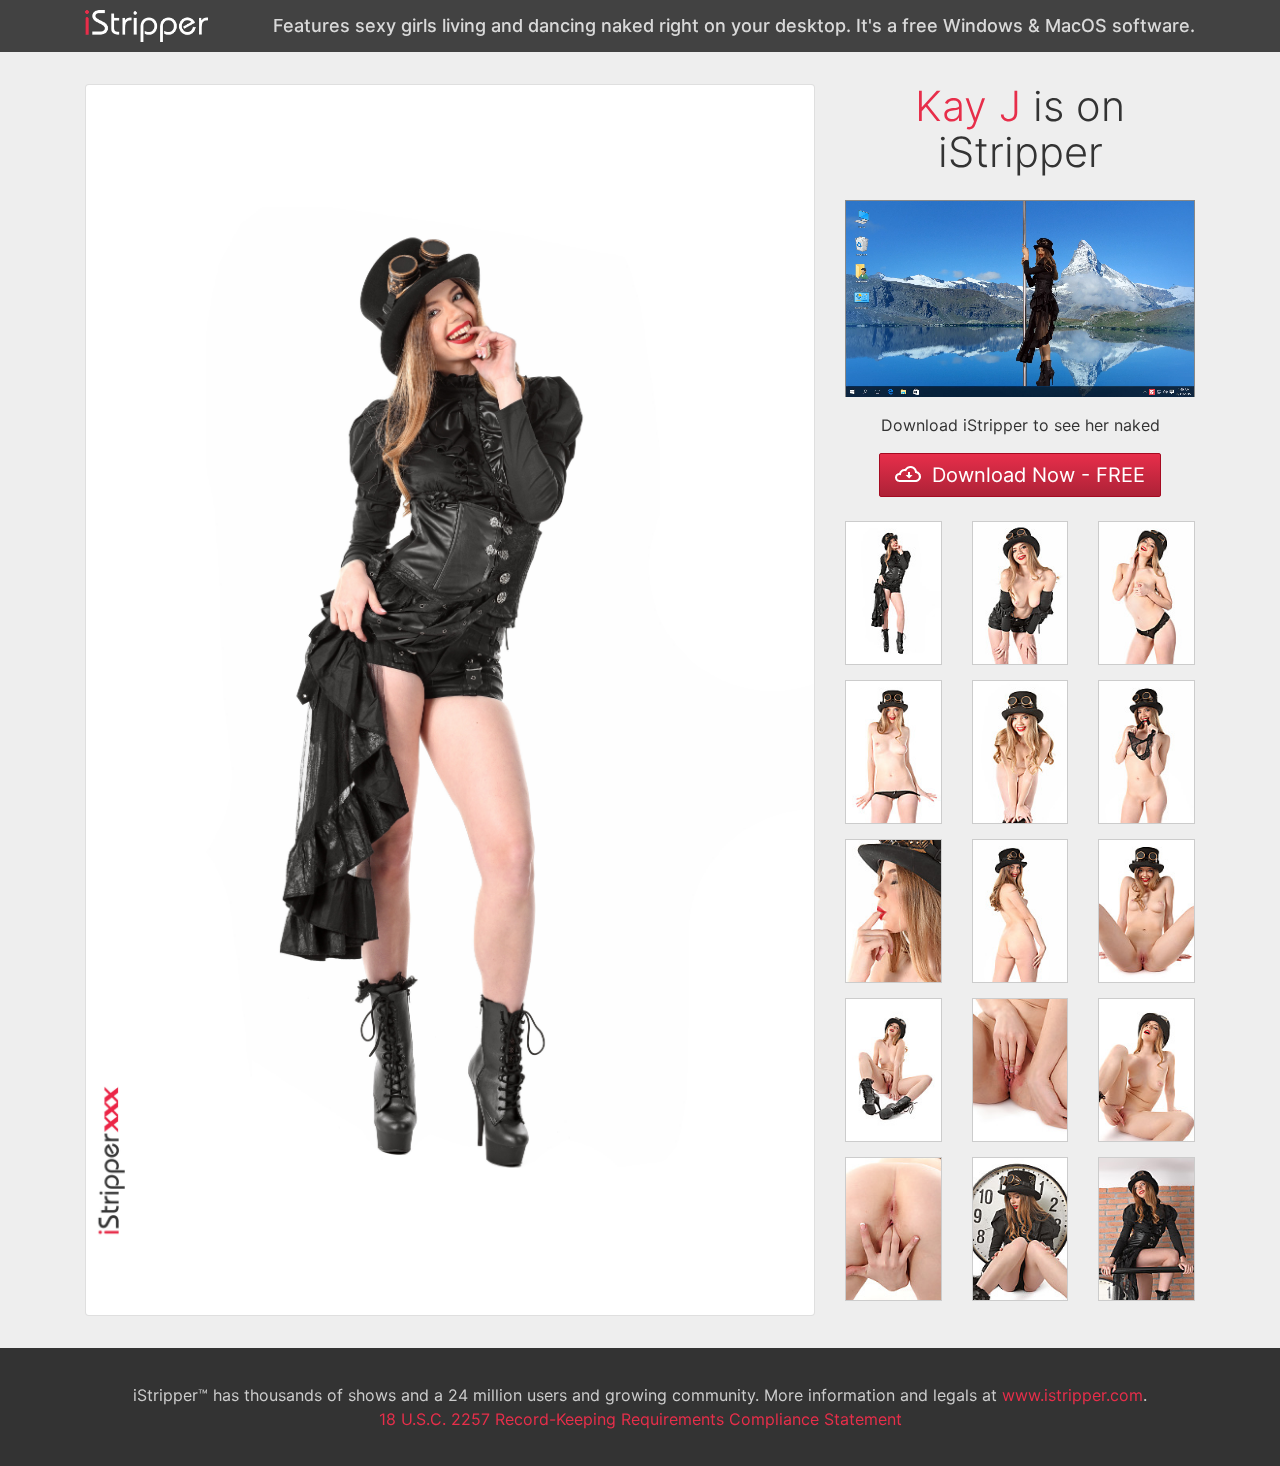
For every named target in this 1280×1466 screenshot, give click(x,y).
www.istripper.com (1072, 1395)
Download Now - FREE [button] (1035, 475)
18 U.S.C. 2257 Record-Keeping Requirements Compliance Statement (640, 1419)
